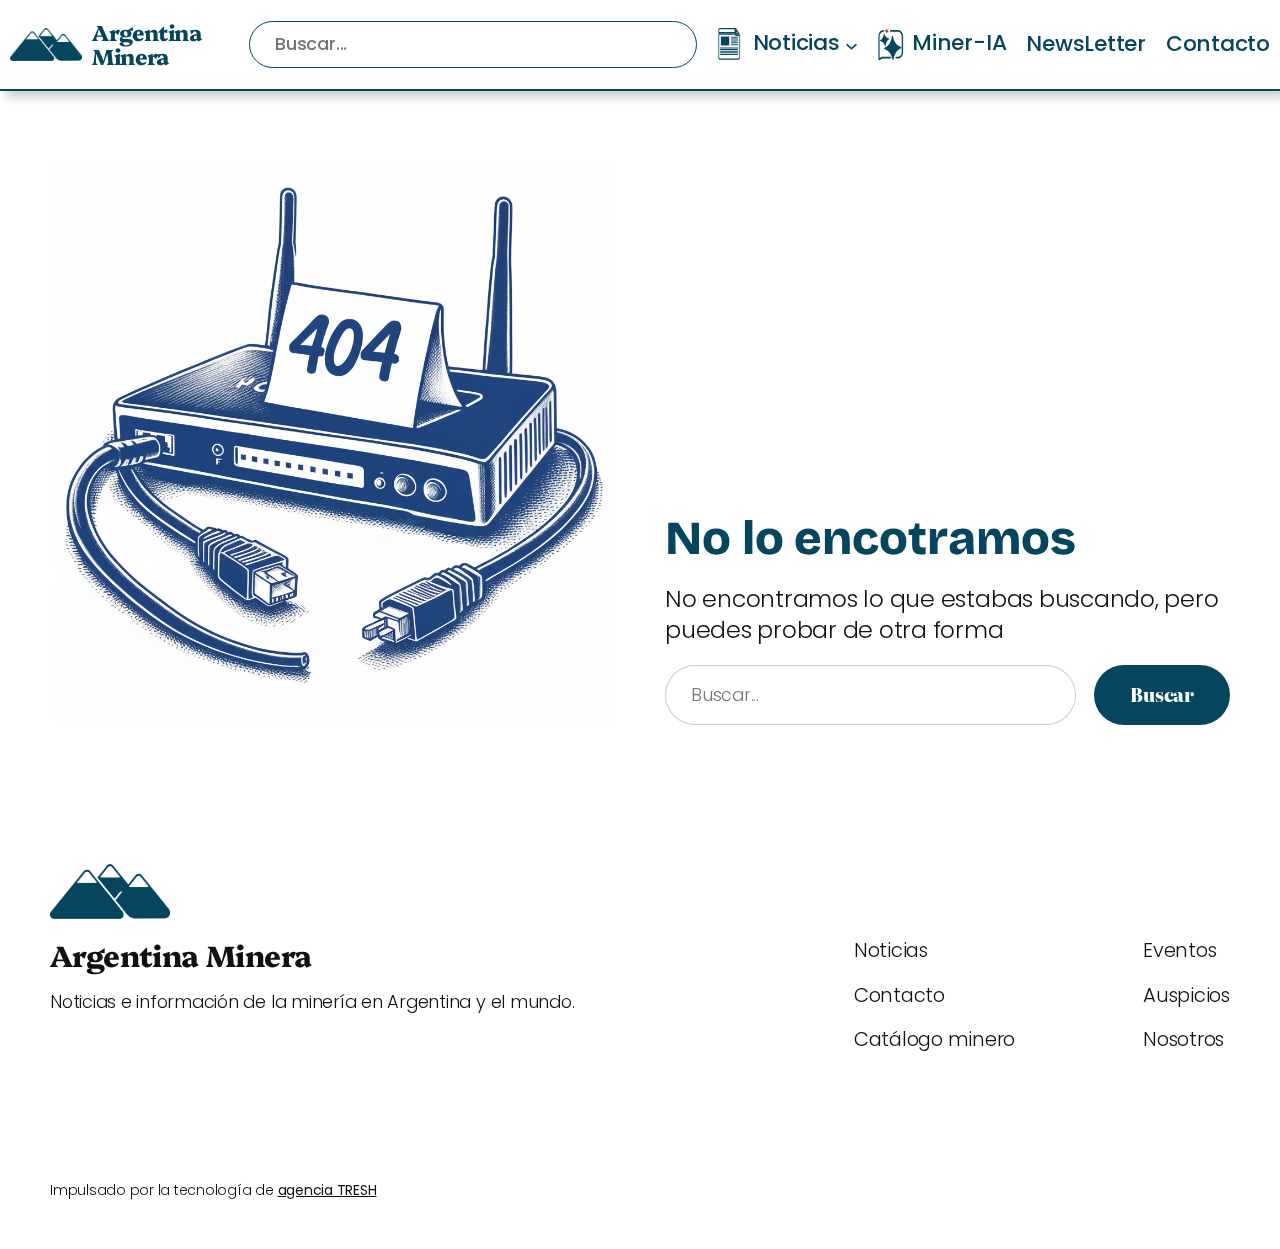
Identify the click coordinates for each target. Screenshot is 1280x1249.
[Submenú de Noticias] (851, 44)
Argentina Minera (146, 43)
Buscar (1162, 694)
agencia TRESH (327, 1190)
